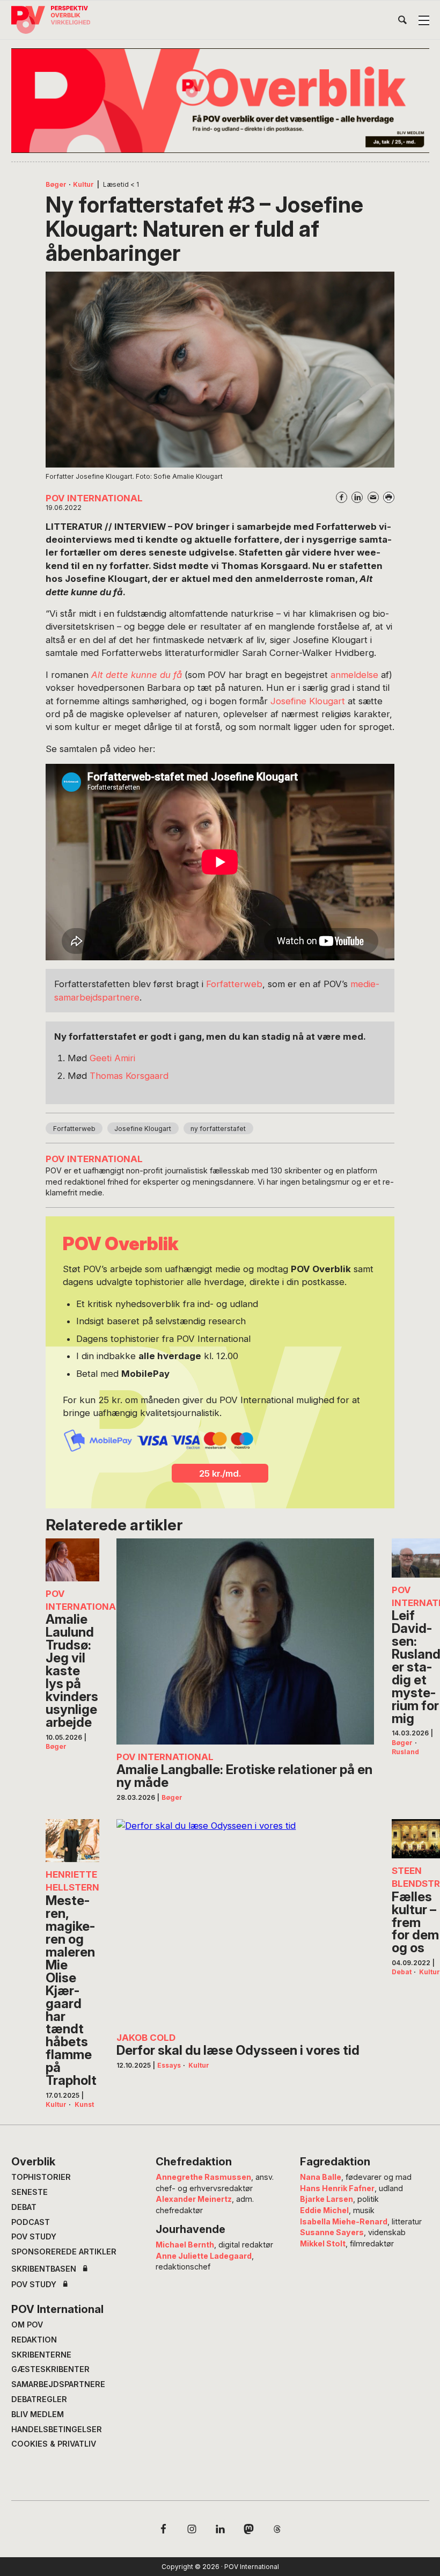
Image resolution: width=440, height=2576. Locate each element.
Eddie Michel (324, 2210)
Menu (424, 20)
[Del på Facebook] (342, 497)
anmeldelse (354, 675)
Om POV (27, 2325)
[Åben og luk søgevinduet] (402, 22)
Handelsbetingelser (57, 2429)
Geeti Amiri (112, 1058)
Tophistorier (41, 2177)
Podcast (31, 2222)
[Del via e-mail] (373, 497)
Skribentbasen (44, 2269)
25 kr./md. (220, 1473)
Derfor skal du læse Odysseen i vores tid (238, 2050)
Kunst (84, 2104)
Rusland (405, 1752)
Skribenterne (41, 2355)
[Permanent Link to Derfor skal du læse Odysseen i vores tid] (245, 1922)
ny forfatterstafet (218, 1129)
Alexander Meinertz (194, 2199)
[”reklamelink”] (220, 101)
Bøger (56, 184)
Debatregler (39, 2399)
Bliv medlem (38, 2414)
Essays (169, 2065)
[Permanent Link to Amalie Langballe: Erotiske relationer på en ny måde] (245, 1641)
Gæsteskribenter (50, 2369)
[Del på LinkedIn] (357, 497)
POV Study (34, 2236)
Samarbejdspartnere (58, 2384)
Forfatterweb (234, 984)
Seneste (30, 2192)
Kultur (83, 184)
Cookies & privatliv (54, 2444)
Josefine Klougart (308, 701)
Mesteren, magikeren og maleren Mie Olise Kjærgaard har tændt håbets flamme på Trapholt (71, 1991)
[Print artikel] (389, 497)
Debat (402, 1972)
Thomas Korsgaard (129, 1076)
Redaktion (34, 2340)
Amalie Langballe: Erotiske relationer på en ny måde (244, 1776)
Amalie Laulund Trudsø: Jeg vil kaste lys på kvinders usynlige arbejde (72, 1671)
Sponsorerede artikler (64, 2252)
